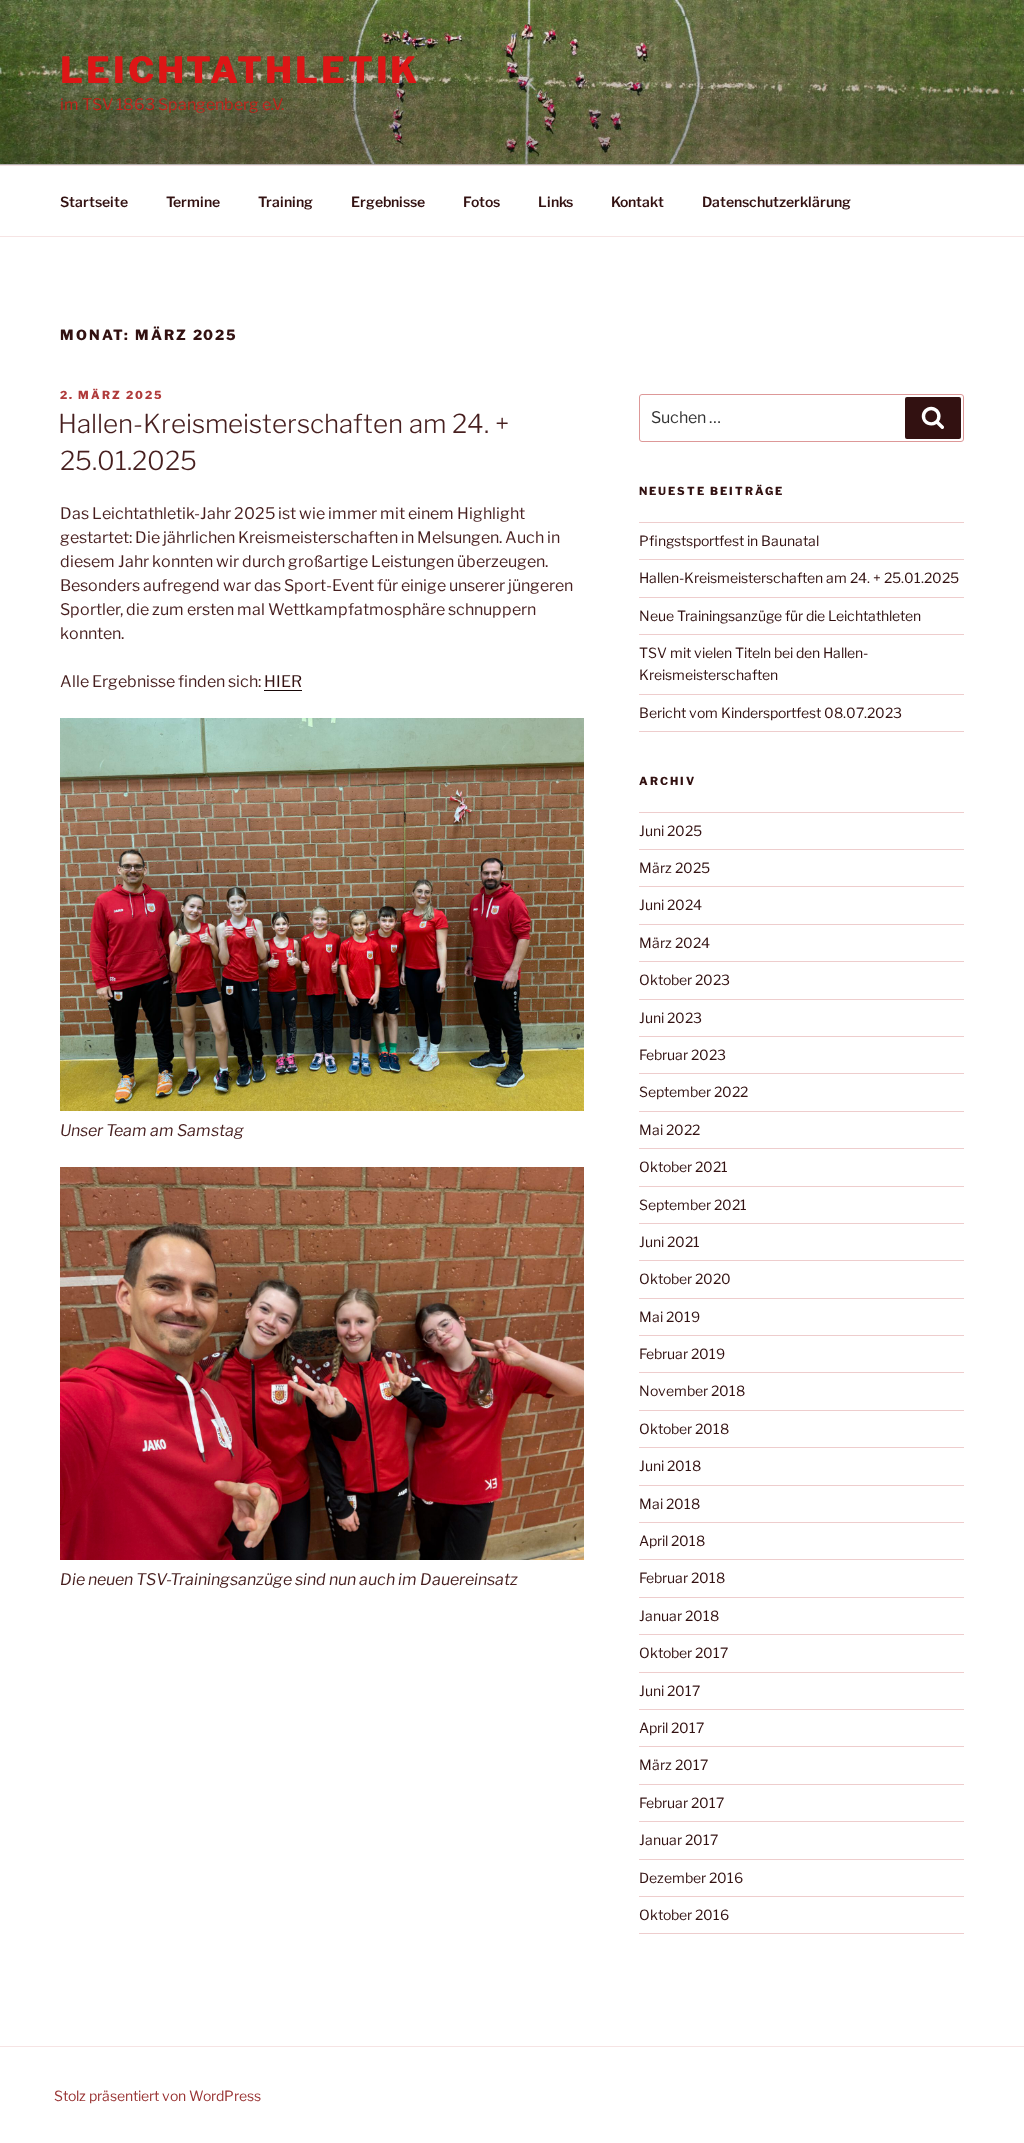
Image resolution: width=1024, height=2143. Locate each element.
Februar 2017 (681, 1802)
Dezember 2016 (691, 1877)
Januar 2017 (678, 1839)
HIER (283, 681)
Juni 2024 (670, 904)
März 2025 (674, 867)
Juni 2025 (670, 830)
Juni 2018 (670, 1465)
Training (285, 201)
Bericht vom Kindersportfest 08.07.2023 (770, 712)
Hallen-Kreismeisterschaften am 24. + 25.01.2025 (799, 577)
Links (555, 201)
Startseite (94, 201)
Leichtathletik (240, 70)
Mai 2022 (669, 1129)
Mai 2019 (669, 1316)
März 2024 (674, 942)
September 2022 (693, 1091)
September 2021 (693, 1204)
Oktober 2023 (684, 979)
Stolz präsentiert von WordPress (157, 2095)
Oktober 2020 (685, 1278)
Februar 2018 (682, 1577)
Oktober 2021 (683, 1166)
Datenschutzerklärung (776, 201)
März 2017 (673, 1764)
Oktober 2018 (684, 1428)
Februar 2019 (682, 1353)
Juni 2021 (669, 1241)
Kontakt (637, 201)
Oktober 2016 (684, 1914)
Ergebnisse (388, 201)
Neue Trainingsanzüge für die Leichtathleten (780, 615)
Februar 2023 (682, 1054)
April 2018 (672, 1540)
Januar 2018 (679, 1615)
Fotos (481, 201)
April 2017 (671, 1727)
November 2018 (692, 1390)
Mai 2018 (669, 1503)
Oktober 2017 (683, 1652)
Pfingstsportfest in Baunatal (729, 540)
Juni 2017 (669, 1690)
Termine (193, 201)
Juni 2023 (670, 1017)
